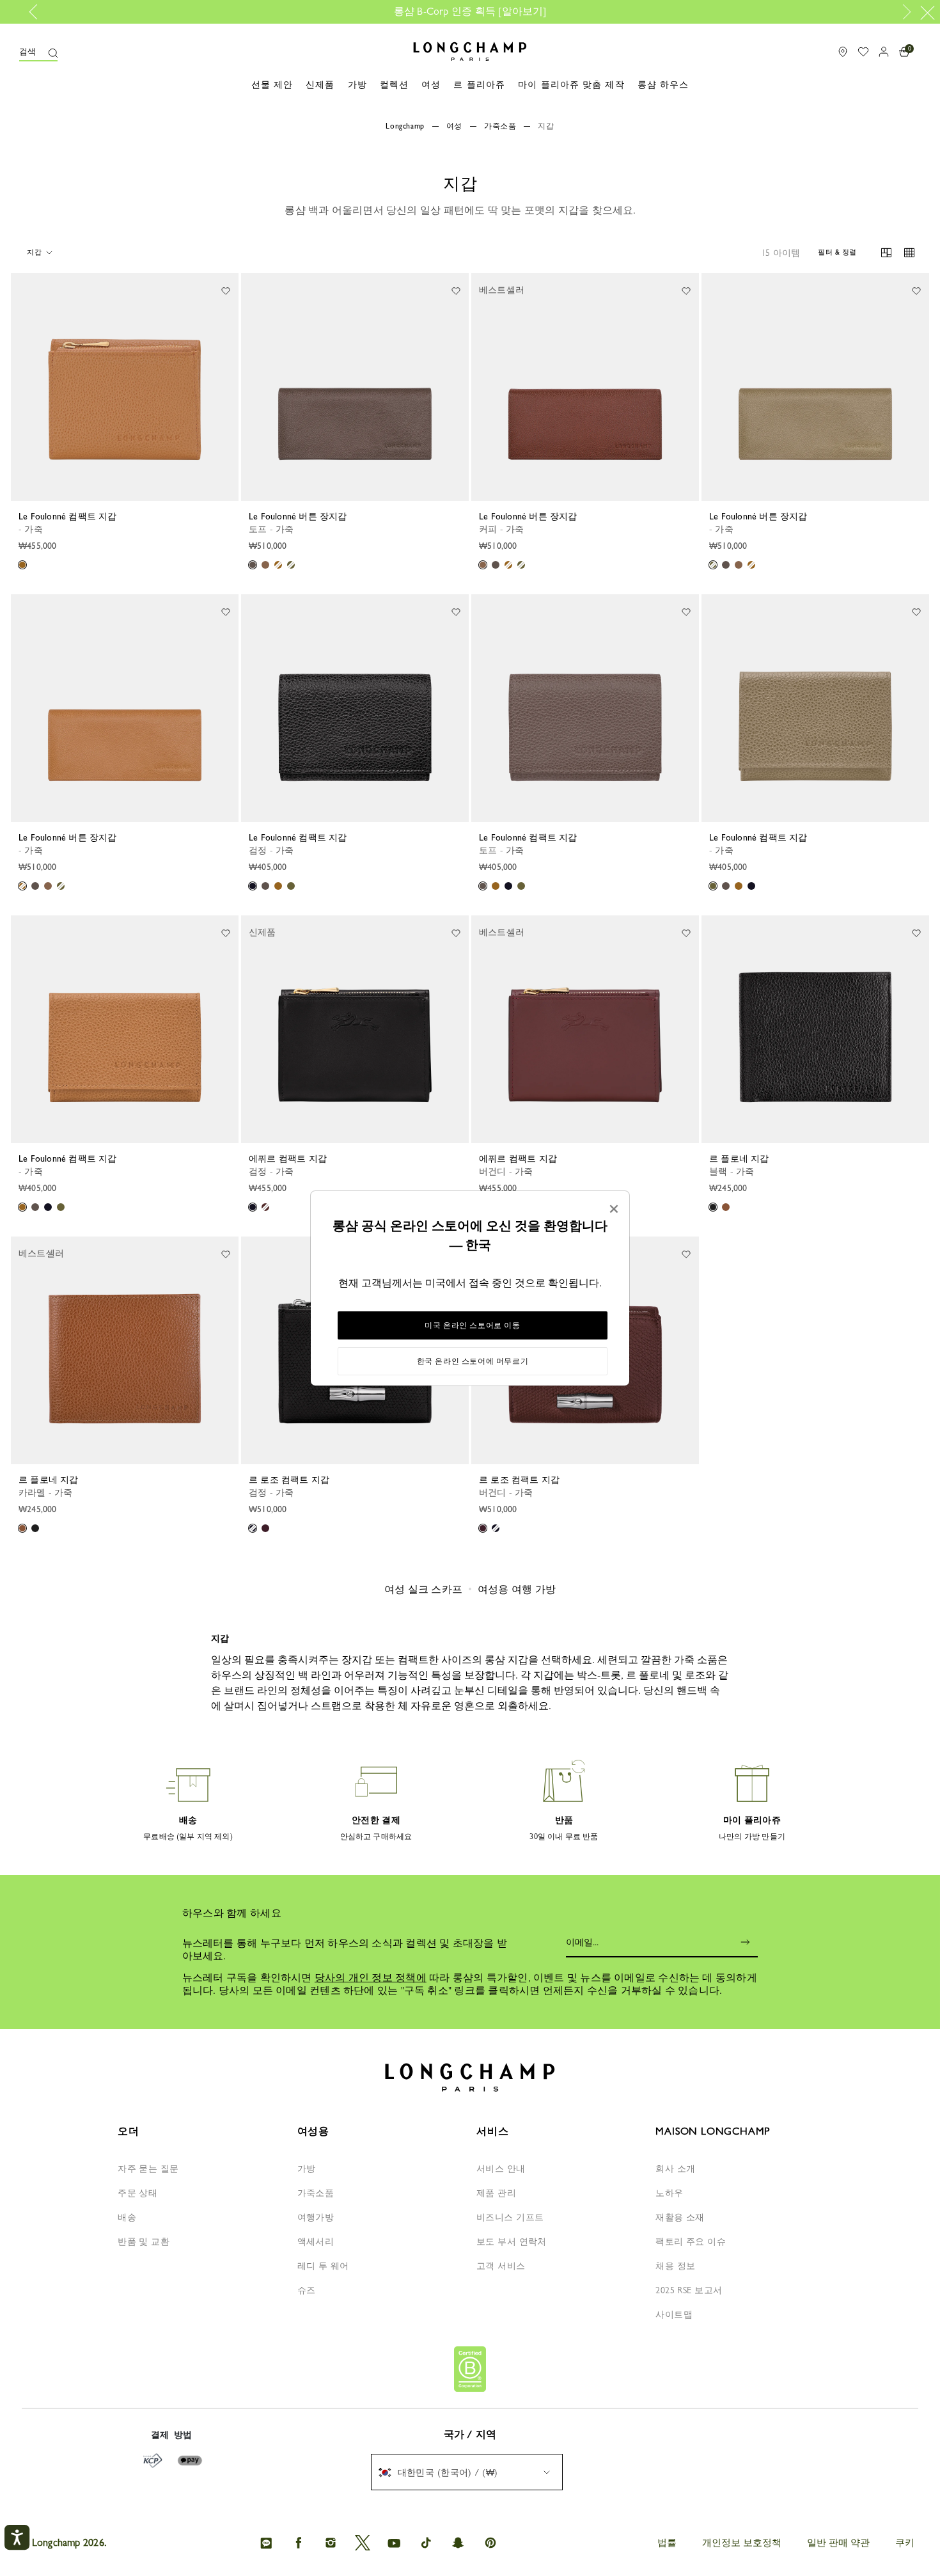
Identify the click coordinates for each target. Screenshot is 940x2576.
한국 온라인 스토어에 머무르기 (473, 1361)
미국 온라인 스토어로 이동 (472, 1325)
